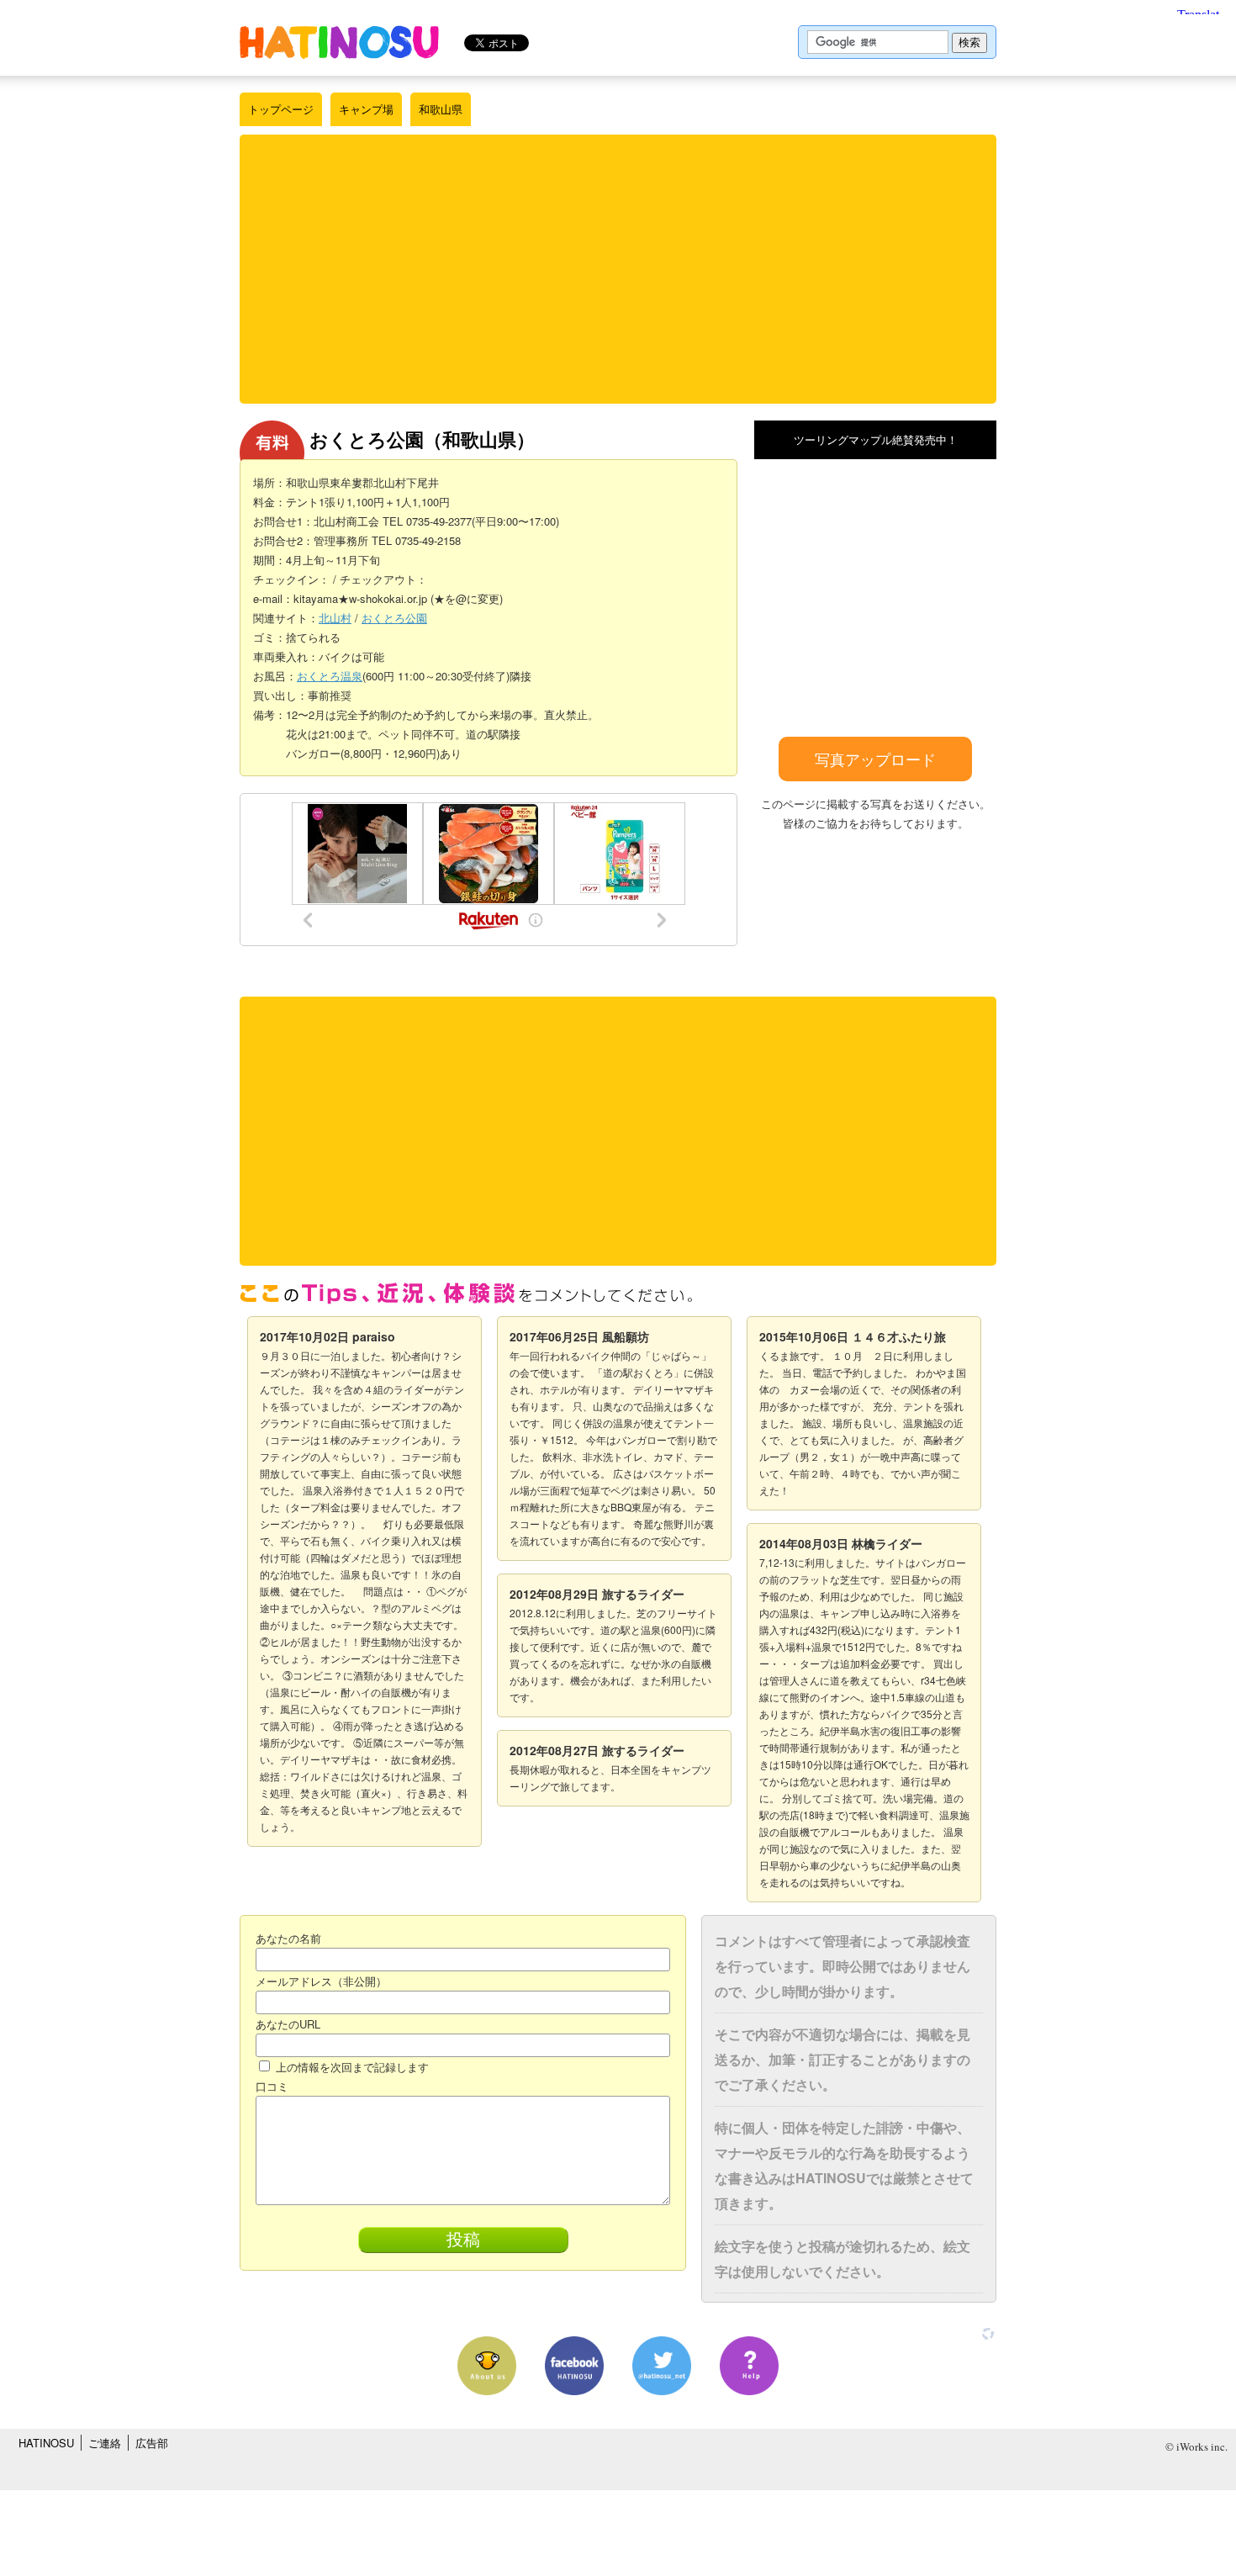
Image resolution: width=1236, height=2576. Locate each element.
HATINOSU (46, 2443)
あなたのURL (288, 2024)
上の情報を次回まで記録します (351, 2067)
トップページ (281, 109)
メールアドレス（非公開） (321, 1981)
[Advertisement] (618, 269)
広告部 (152, 2443)
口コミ (272, 2086)
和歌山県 (441, 109)
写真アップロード (875, 759)
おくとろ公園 (394, 618)
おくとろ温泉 (330, 676)
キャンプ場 (366, 109)
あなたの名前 (288, 1938)
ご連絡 (105, 2443)
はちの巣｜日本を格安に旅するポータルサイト (339, 42)
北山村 (335, 618)
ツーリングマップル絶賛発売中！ (876, 439)
